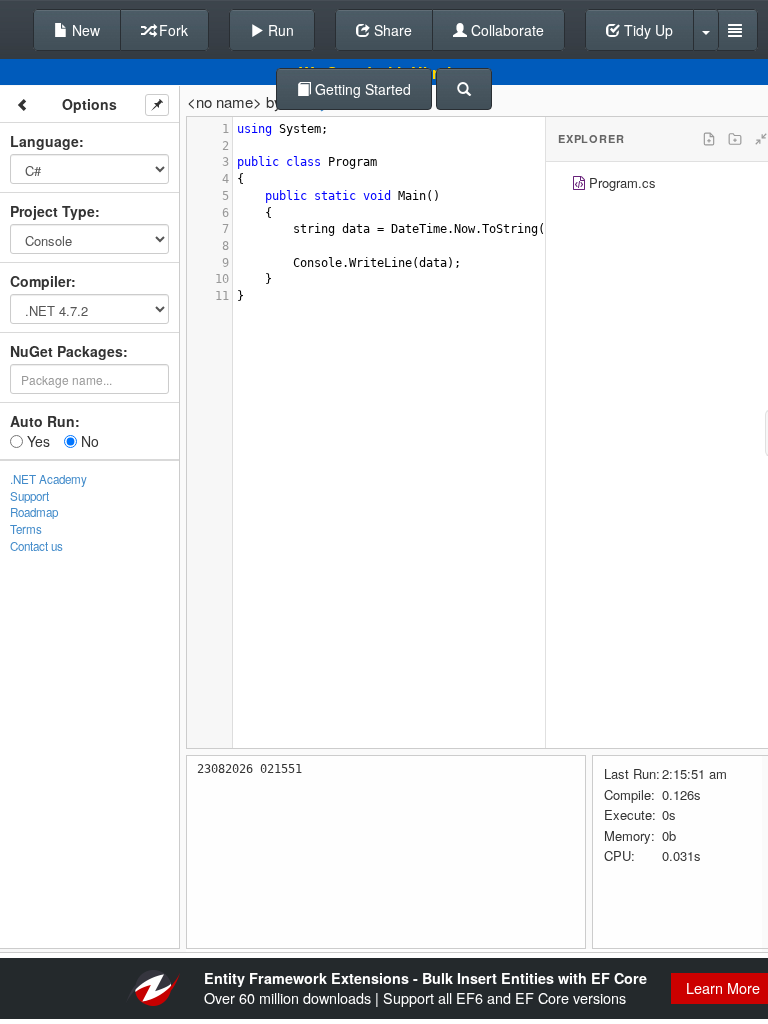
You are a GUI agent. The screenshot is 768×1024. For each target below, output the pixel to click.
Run (279, 30)
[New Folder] (735, 139)
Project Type (52, 211)
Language (44, 141)
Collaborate (505, 30)
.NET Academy (48, 479)
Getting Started (361, 89)
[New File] (709, 139)
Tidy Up (646, 30)
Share (391, 30)
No (88, 441)
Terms (26, 529)
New (84, 30)
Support (29, 496)
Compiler (40, 281)
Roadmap (34, 512)
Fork (171, 30)
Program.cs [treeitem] (622, 182)
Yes (36, 441)
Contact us (36, 546)
